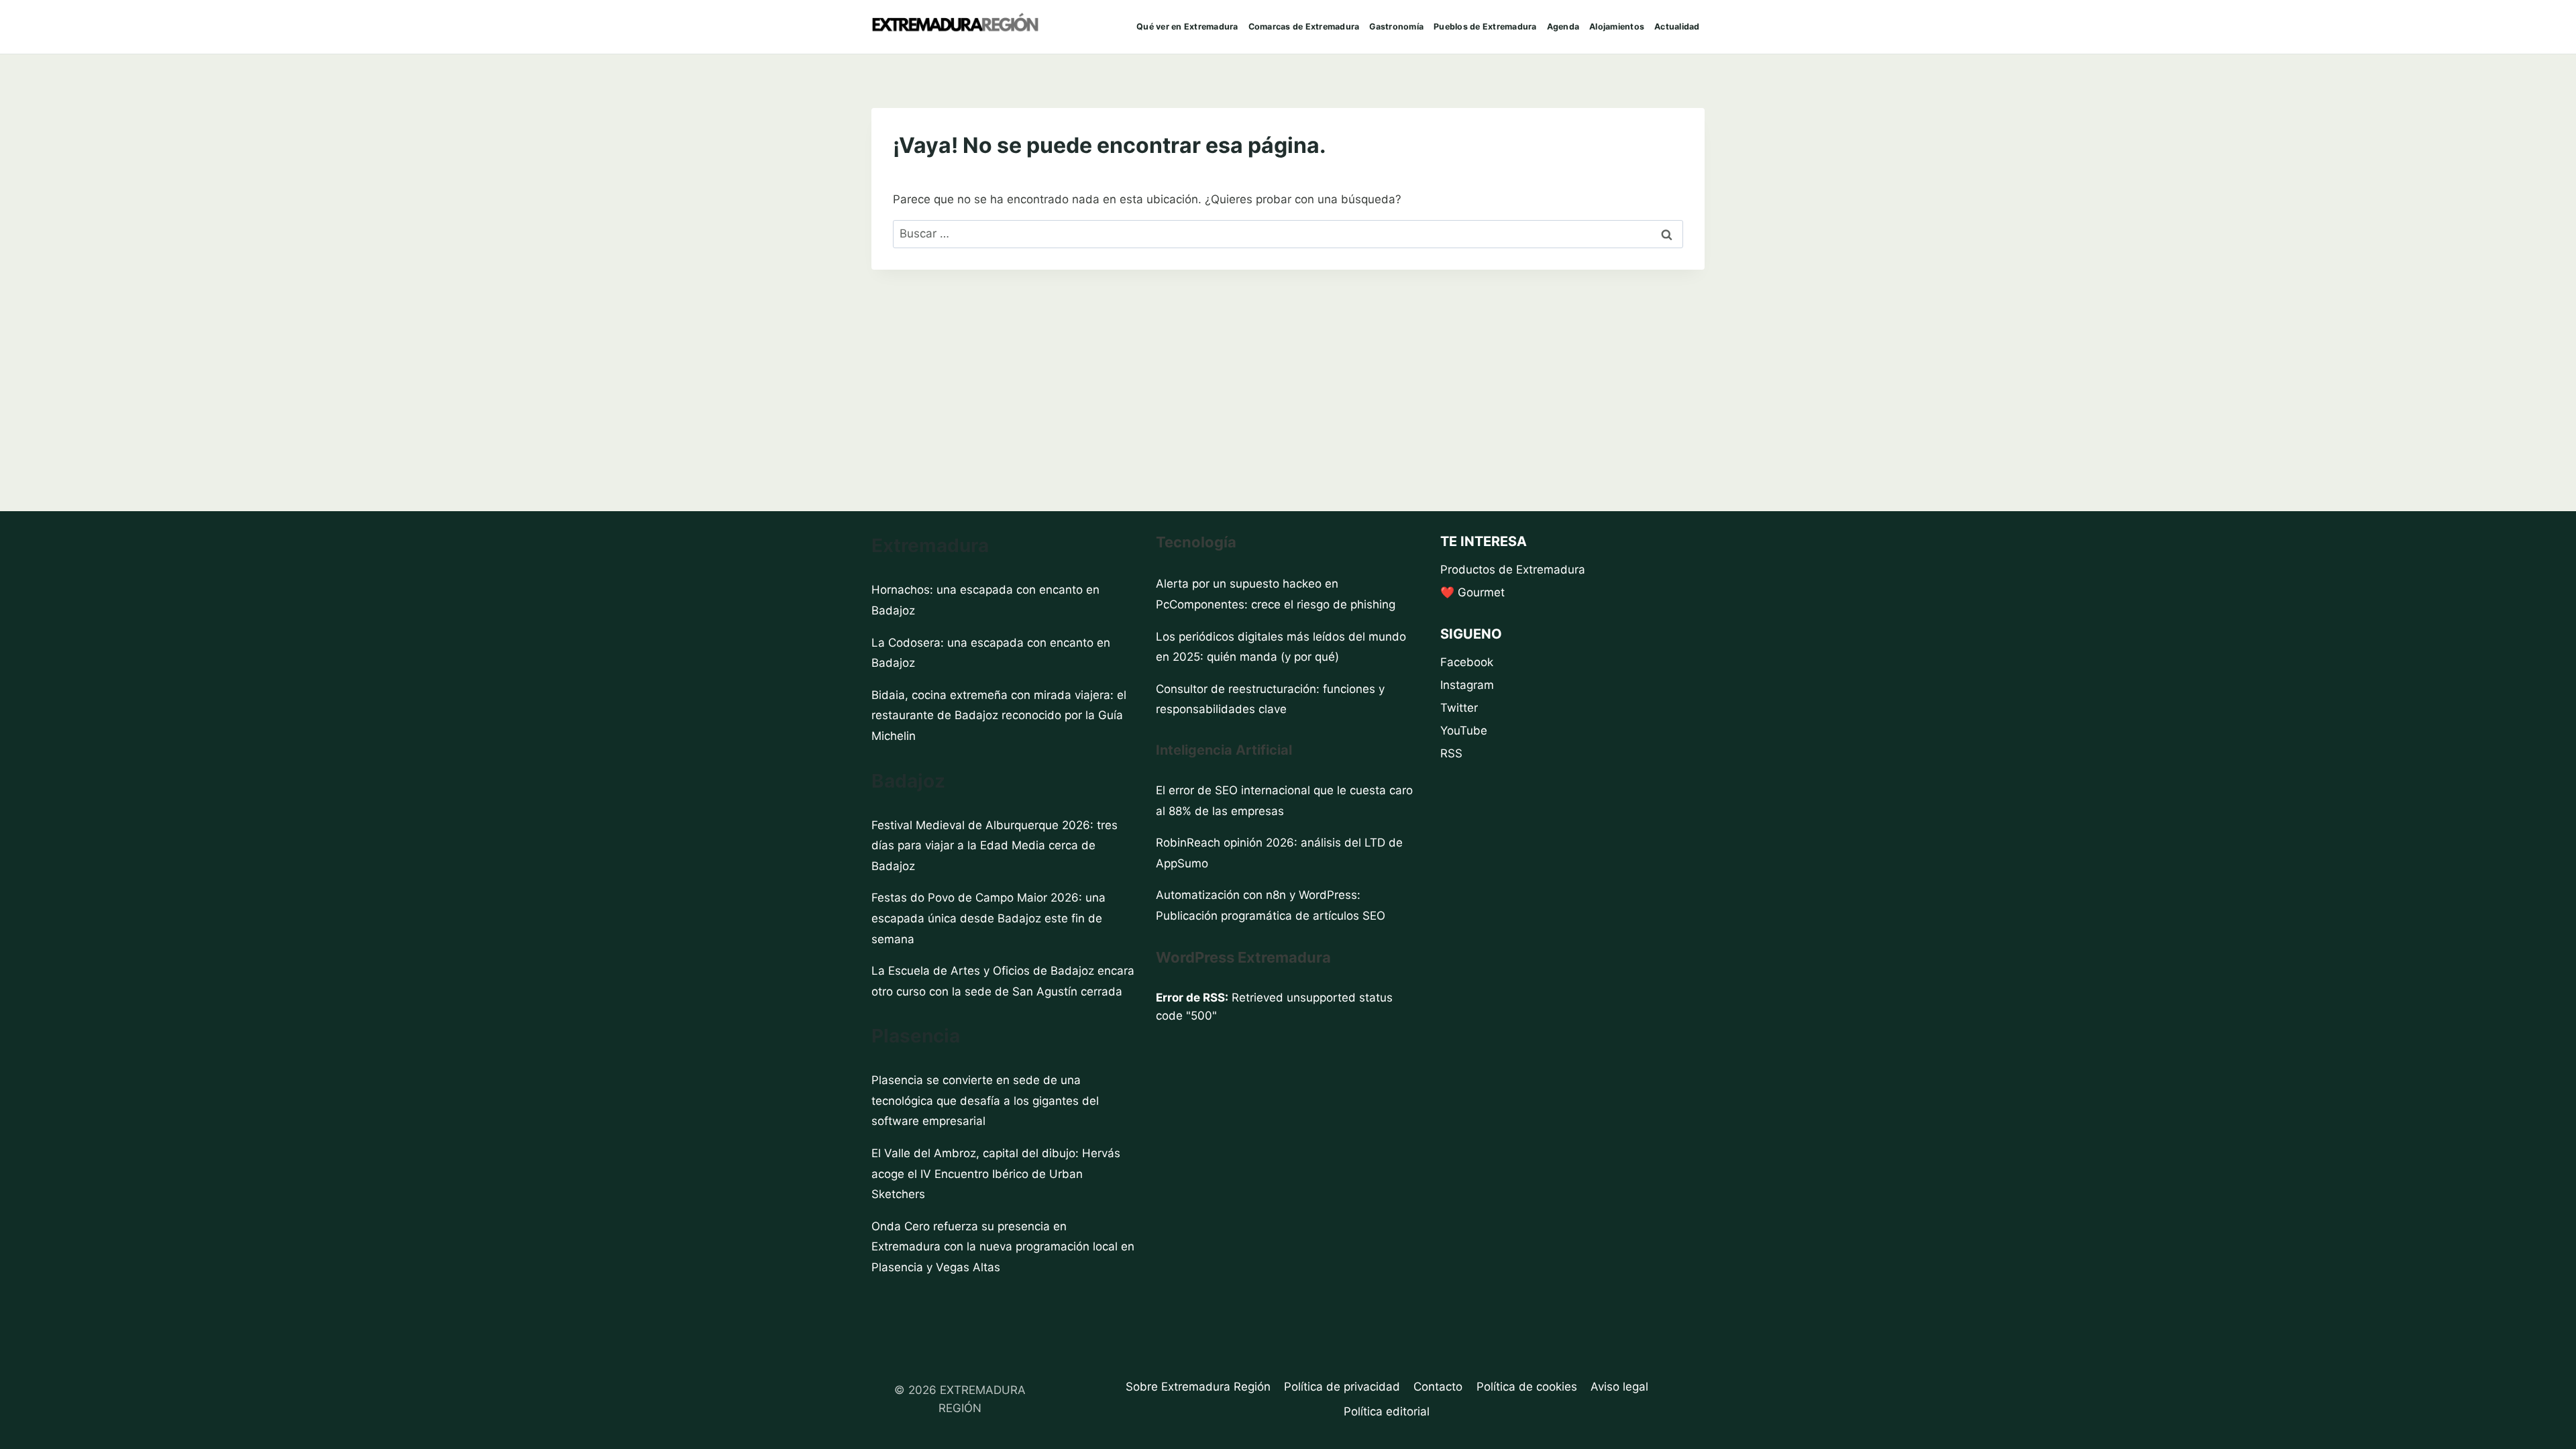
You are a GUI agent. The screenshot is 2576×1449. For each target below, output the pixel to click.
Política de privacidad (1342, 1387)
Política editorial (1387, 1411)
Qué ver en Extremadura (1187, 26)
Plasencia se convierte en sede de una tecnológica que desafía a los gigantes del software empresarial (985, 1101)
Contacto (1438, 1387)
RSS (1451, 753)
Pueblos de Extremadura (1485, 26)
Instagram (1467, 685)
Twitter (1459, 708)
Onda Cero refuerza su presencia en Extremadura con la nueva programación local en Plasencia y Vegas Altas (1003, 1247)
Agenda (1563, 26)
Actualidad (1677, 26)
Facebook (1467, 662)
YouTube (1464, 731)
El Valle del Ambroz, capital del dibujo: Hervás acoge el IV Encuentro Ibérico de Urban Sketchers (996, 1174)
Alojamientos (1617, 26)
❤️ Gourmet (1472, 592)
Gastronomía (1396, 26)
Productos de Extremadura (1513, 570)
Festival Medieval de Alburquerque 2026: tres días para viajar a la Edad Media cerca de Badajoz (995, 846)
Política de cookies (1527, 1387)
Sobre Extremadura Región (1198, 1387)
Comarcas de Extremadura (1304, 26)
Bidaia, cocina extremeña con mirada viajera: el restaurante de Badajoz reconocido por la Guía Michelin (999, 715)
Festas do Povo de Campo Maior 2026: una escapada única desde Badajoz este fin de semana (988, 918)
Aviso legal (1619, 1387)
